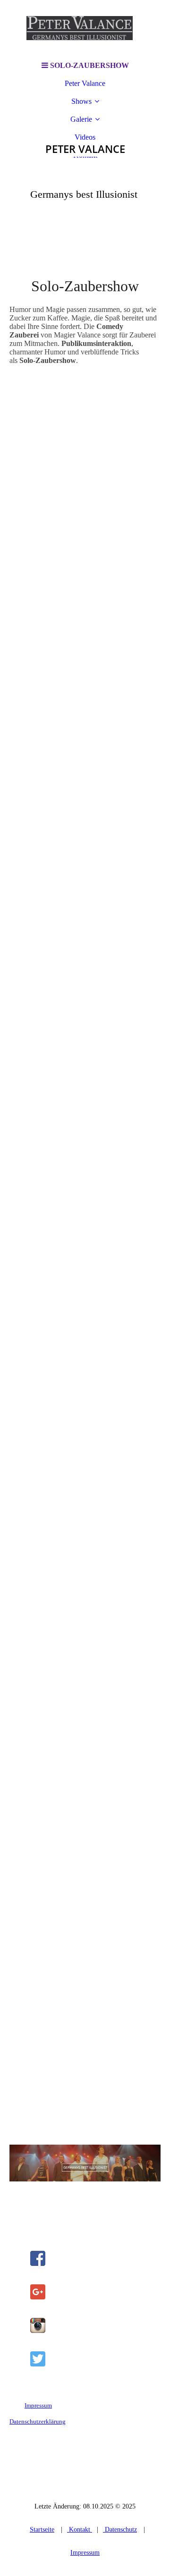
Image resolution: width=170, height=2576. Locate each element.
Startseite (42, 2530)
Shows (81, 101)
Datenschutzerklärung (38, 2421)
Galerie (81, 119)
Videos (85, 137)
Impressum (38, 2405)
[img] (85, 28)
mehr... (20, 2122)
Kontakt (80, 2530)
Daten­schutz (120, 2530)
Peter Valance (85, 83)
